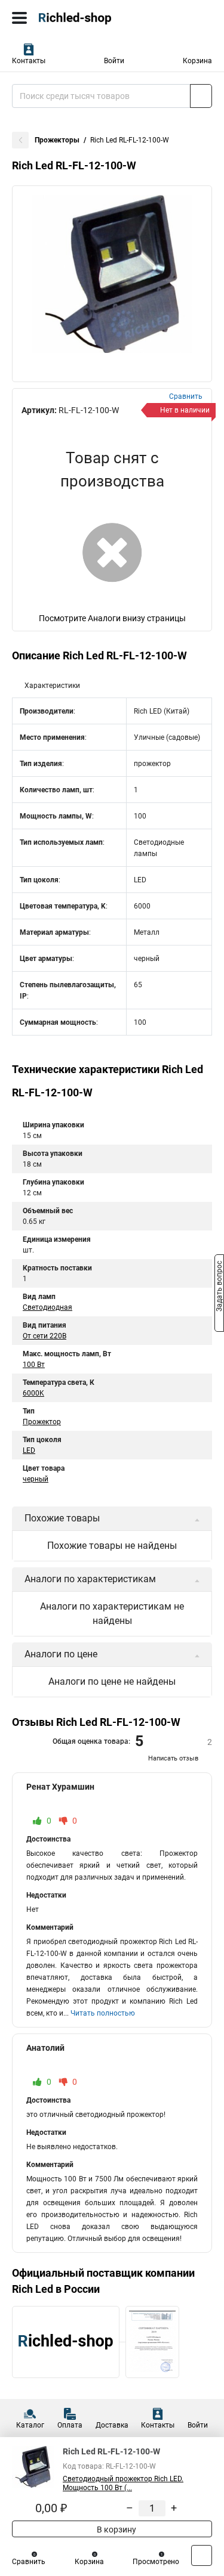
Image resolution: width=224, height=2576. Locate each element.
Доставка (112, 2425)
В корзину (116, 2529)
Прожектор (42, 1422)
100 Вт (34, 1365)
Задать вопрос (219, 1287)
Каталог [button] (30, 2425)
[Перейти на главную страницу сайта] (90, 18)
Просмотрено (156, 2562)
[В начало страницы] (202, 2555)
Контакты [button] (29, 61)
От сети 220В (45, 1336)
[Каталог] (19, 18)
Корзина (197, 61)
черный (36, 1479)
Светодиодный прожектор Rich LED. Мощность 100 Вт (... (123, 2483)
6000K (33, 1393)
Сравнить (29, 2562)
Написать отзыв (173, 1758)
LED (29, 1450)
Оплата (70, 2425)
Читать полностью (103, 2013)
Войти (114, 61)
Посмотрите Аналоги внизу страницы (112, 618)
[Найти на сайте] (201, 96)
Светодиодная (47, 1307)
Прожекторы (57, 140)
